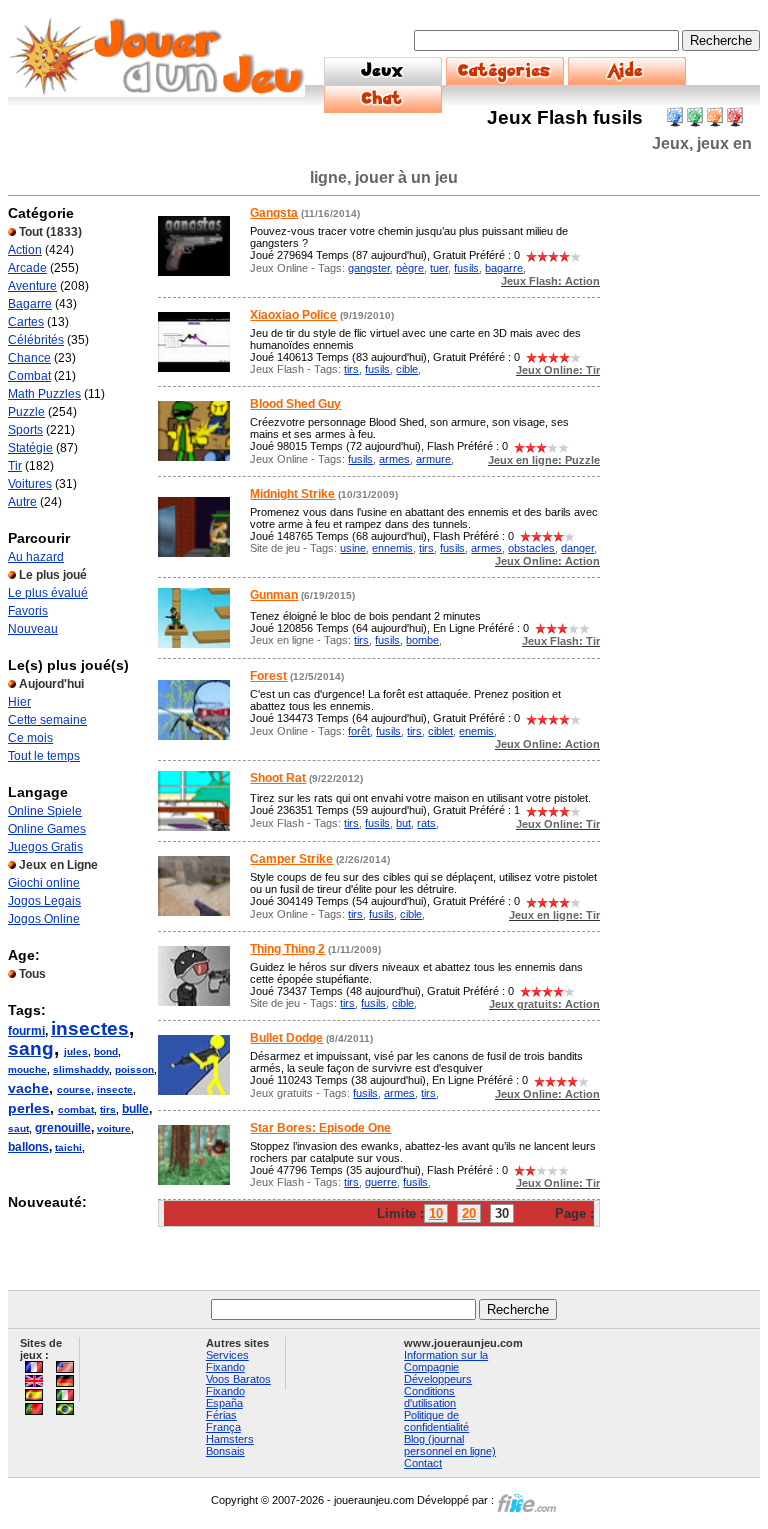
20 (469, 1213)
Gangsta (274, 213)
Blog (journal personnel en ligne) (450, 1445)
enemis (476, 731)
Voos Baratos (238, 1379)
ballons (28, 1147)
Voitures (30, 484)
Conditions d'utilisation (430, 1397)
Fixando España (225, 1397)
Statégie (30, 448)
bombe (422, 640)
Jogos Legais (44, 901)
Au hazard (36, 557)
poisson (134, 1069)
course (74, 1089)
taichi (68, 1147)
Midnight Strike (292, 494)
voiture (114, 1128)
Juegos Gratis (45, 847)
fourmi (26, 1031)
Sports (25, 430)
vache (28, 1088)
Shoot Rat (278, 778)
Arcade (27, 268)
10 (436, 1213)
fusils (466, 268)
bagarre (504, 268)
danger (577, 548)
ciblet (440, 731)
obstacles (531, 548)
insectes (90, 1028)
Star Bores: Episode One (320, 1128)
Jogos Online (44, 919)
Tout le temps (44, 756)
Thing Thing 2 (287, 949)
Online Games (47, 829)
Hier (19, 702)
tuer (439, 268)
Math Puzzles (44, 394)
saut (18, 1128)
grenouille (63, 1128)
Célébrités (36, 340)
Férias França (223, 1421)
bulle (135, 1109)
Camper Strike (291, 859)
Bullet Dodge (286, 1038)
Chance (29, 358)
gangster (369, 268)
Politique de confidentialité (436, 1421)
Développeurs (438, 1379)
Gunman (274, 595)
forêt (359, 731)
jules (76, 1051)
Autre (22, 502)
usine (353, 548)
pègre (410, 268)
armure (433, 459)
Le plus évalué (48, 593)
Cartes (26, 322)
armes (394, 459)
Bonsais (225, 1451)
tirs (108, 1109)
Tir (15, 466)
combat (76, 1109)
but (403, 823)
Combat (29, 376)
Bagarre (30, 304)
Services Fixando (227, 1361)
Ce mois (30, 738)
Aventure (32, 286)
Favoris (28, 611)
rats (426, 823)
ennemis (392, 548)
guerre (381, 1182)
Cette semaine (47, 720)
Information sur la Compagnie (446, 1361)
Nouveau (33, 629)
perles (29, 1108)
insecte (115, 1089)
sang (31, 1048)
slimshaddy (81, 1069)
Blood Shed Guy (295, 404)
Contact (423, 1463)
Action (25, 250)
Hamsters (230, 1439)
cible (407, 369)
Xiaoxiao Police (293, 315)
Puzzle (26, 412)
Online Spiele (45, 811)
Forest (268, 676)
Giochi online (44, 883)
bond (106, 1051)
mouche (27, 1069)
